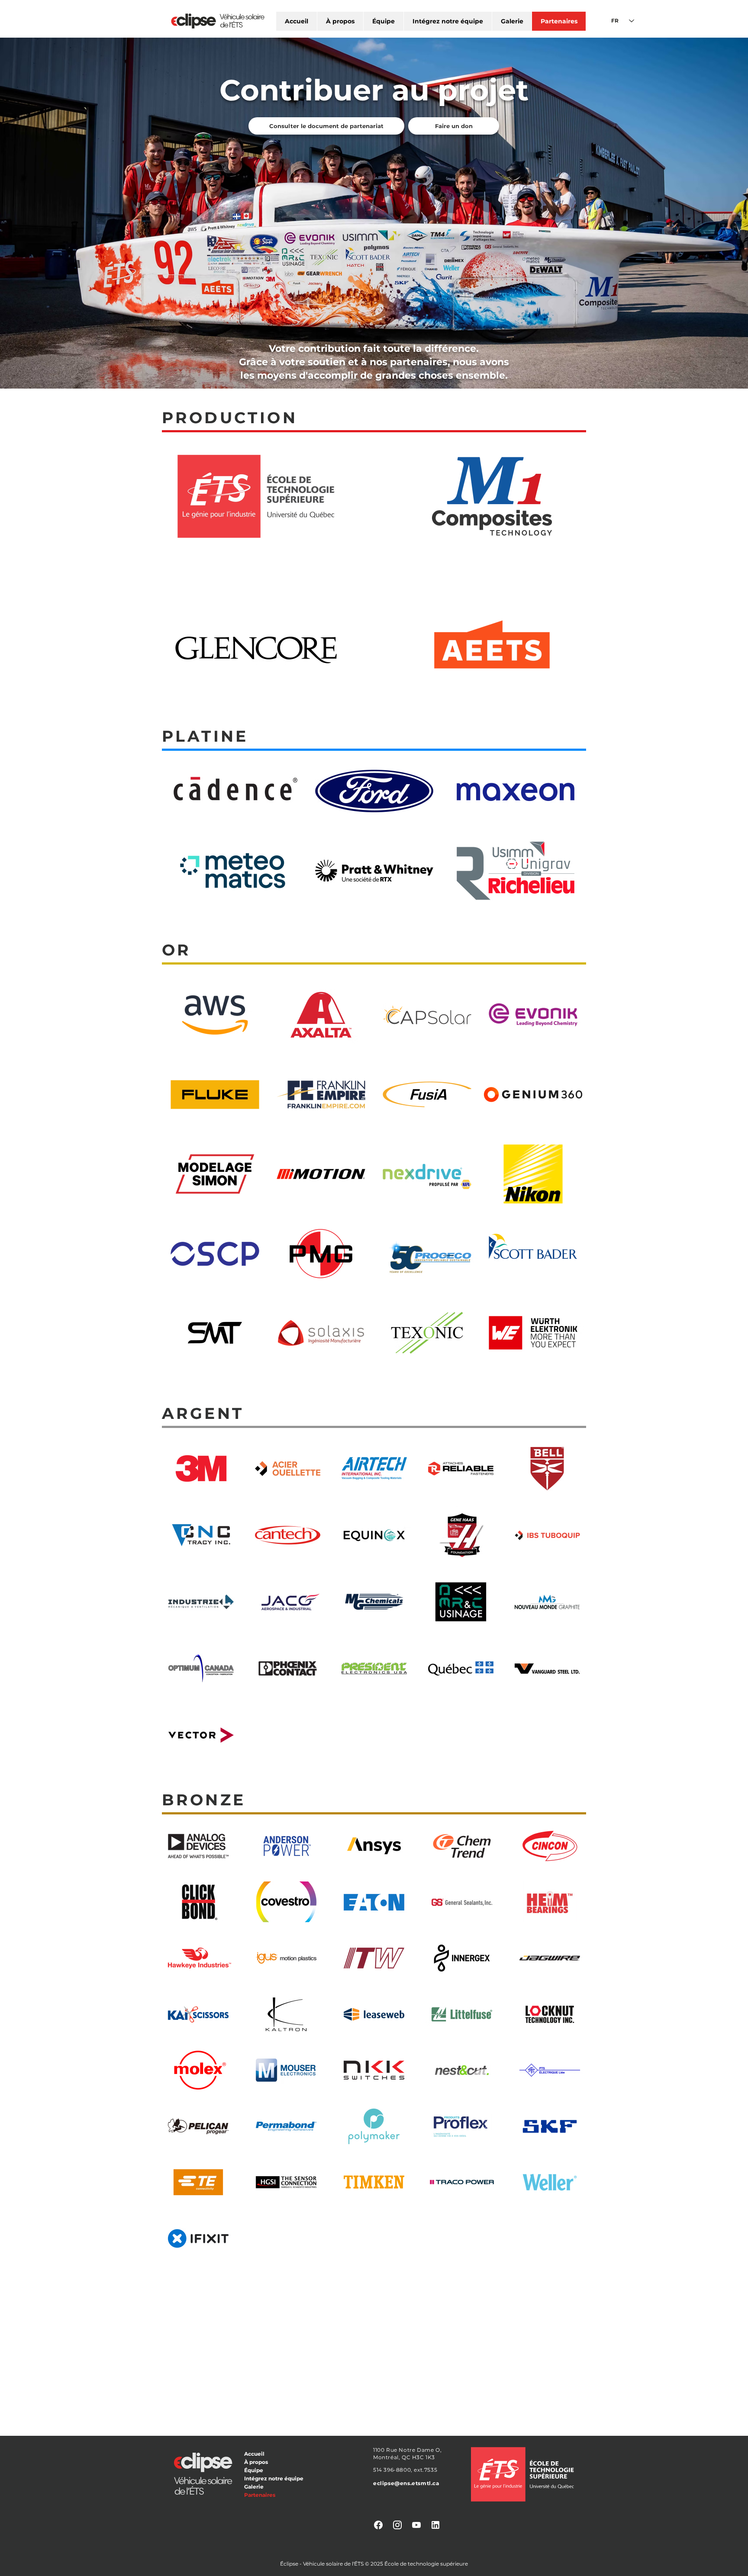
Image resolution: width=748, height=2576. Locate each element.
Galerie (254, 2487)
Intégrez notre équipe (274, 2478)
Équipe (254, 2470)
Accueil (254, 2454)
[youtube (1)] (416, 2525)
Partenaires (260, 2495)
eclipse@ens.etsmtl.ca (406, 2483)
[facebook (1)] (378, 2525)
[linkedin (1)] (435, 2525)
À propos (256, 2462)
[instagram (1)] (397, 2525)
